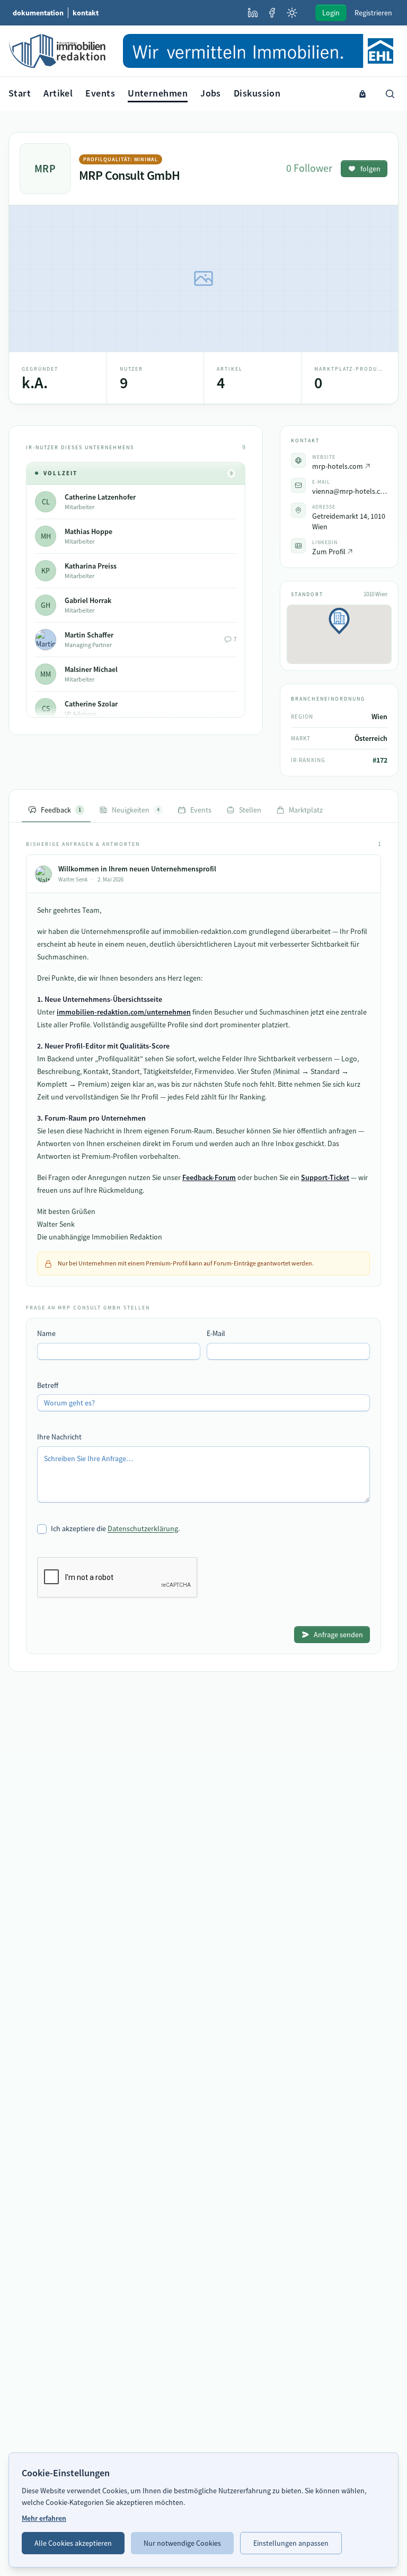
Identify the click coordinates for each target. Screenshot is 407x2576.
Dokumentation (38, 13)
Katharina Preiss (91, 566)
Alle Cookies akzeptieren (73, 2543)
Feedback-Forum (209, 1177)
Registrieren (373, 13)
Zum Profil (329, 552)
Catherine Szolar (91, 704)
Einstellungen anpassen (291, 2543)
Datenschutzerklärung (143, 1529)
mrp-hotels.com (338, 466)
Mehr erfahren (44, 2518)
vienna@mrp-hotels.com (350, 491)
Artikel (58, 93)
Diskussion (257, 93)
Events (100, 93)
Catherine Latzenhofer (100, 497)
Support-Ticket (325, 1177)
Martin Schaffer (89, 635)
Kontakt (86, 13)
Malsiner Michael (91, 669)
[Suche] (390, 94)
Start (20, 93)
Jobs (211, 93)
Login (331, 13)
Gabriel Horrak (88, 600)
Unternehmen (158, 93)
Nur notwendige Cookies (182, 2543)
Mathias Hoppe (89, 531)
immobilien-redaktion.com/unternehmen (124, 1012)
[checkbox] (42, 1529)
